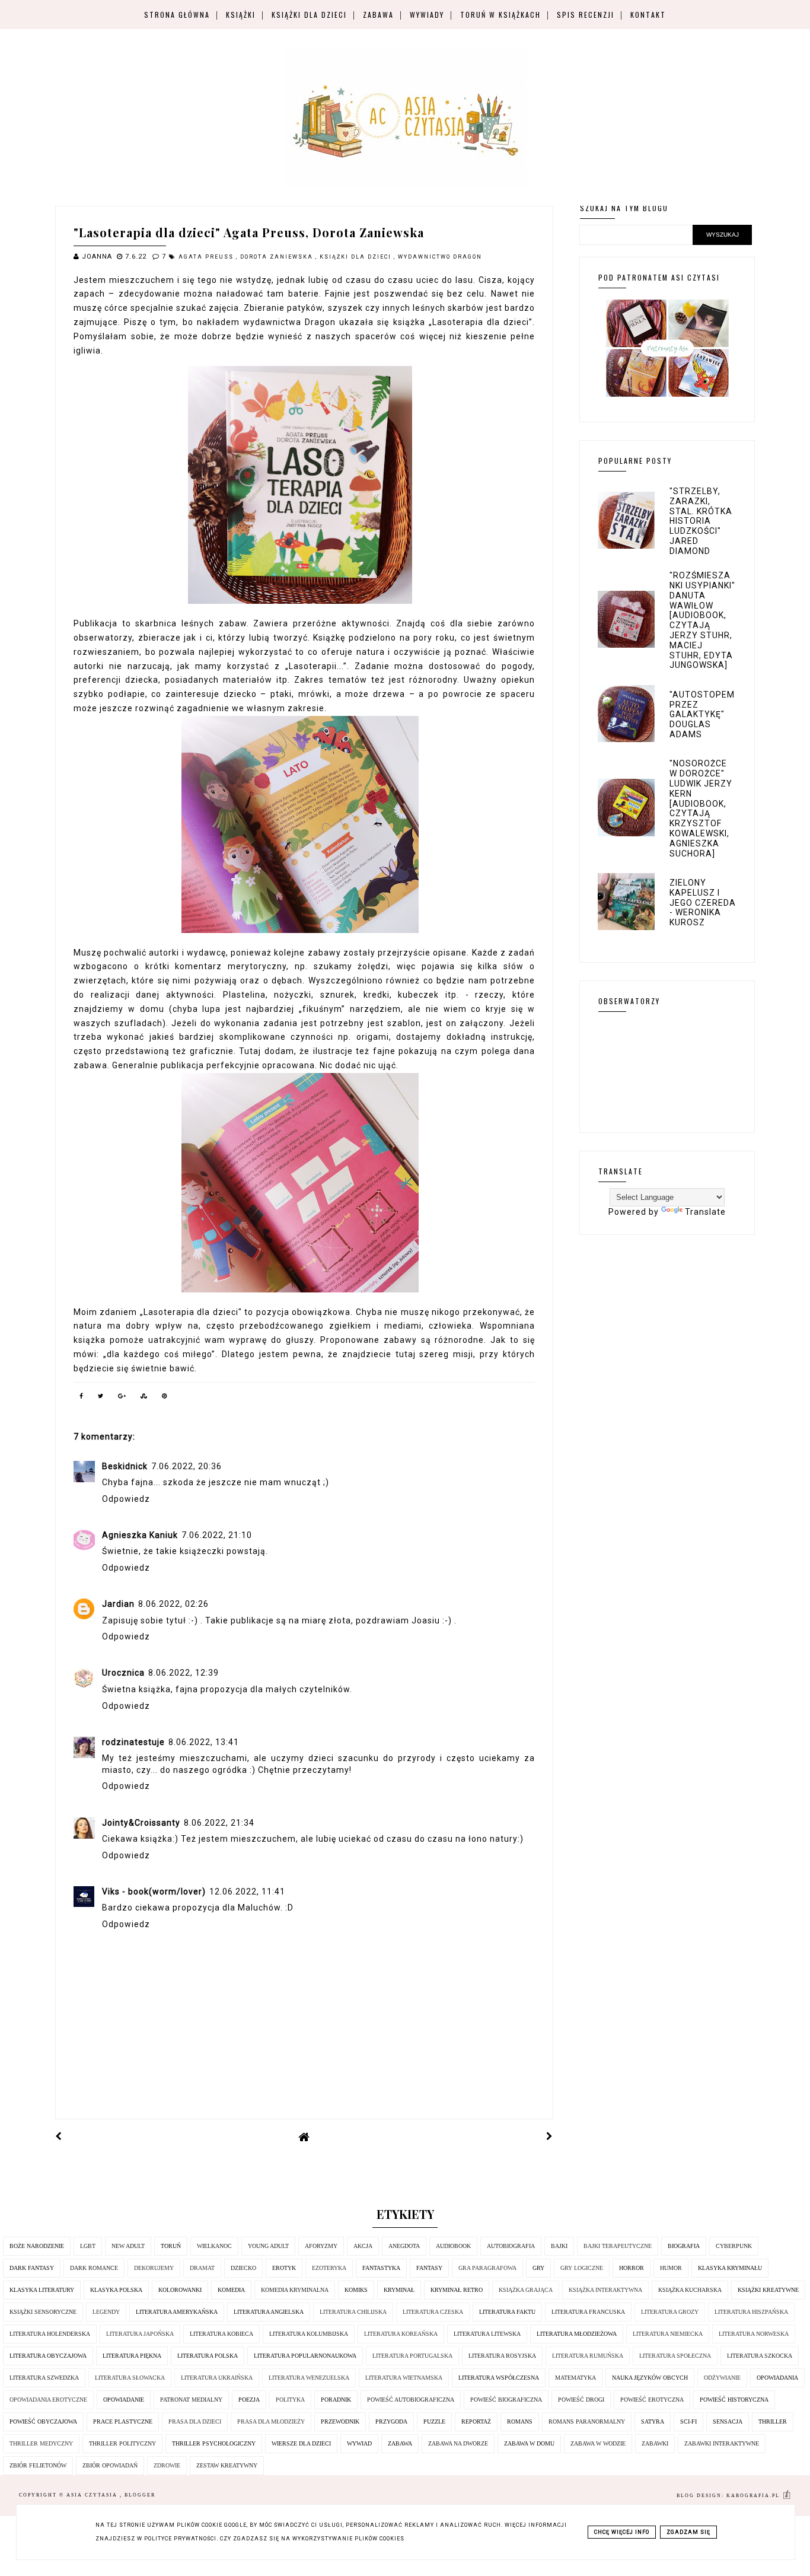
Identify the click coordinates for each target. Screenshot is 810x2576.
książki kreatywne (768, 2290)
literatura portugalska (412, 2356)
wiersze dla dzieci (301, 2443)
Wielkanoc (214, 2246)
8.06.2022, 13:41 (204, 1742)
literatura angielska (269, 2312)
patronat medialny (191, 2400)
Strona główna (177, 15)
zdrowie (167, 2465)
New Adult (128, 2246)
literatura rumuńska (588, 2356)
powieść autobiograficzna (411, 2400)
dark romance (94, 2268)
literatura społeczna (675, 2356)
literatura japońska (140, 2334)
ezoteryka (329, 2268)
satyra (653, 2421)
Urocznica (123, 1673)
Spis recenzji (586, 15)
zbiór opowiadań (110, 2465)
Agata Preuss (207, 257)
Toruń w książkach (500, 15)
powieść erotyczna (652, 2400)
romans (520, 2421)
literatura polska (208, 2356)
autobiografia (511, 2246)
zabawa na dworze (458, 2443)
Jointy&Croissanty (141, 1823)
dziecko (243, 2268)
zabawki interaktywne (722, 2443)
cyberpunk (734, 2246)
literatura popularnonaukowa (305, 2356)
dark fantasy (32, 2268)
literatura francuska (588, 2312)
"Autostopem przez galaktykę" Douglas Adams (702, 714)
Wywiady (427, 15)
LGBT (88, 2246)
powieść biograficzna (506, 2400)
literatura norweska (754, 2334)
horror (632, 2268)
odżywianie (722, 2378)
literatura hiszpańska (751, 2312)
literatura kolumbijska (309, 2334)
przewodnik (340, 2421)
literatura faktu (507, 2312)
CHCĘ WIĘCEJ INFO (622, 2532)
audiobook (453, 2246)
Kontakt (648, 15)
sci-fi (688, 2421)
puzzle (434, 2421)
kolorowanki (180, 2290)
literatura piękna (132, 2356)
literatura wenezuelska (309, 2378)
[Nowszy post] (59, 2136)
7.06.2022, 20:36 (186, 1466)
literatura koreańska (401, 2334)
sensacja (728, 2421)
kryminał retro (457, 2290)
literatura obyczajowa (48, 2356)
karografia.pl (754, 2496)
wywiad (359, 2443)
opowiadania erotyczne (48, 2400)
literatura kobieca (221, 2334)
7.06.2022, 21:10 (217, 1535)
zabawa (400, 2443)
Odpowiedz (126, 1499)
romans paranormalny (587, 2421)
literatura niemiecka (668, 2334)
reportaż (476, 2421)
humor (671, 2268)
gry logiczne (582, 2268)
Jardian (118, 1604)
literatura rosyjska (502, 2356)
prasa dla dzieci (195, 2421)
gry (538, 2268)
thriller (773, 2421)
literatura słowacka (130, 2378)
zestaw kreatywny (227, 2465)
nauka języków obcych (650, 2378)
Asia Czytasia (93, 2495)
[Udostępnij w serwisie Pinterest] (165, 1398)
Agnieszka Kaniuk (140, 1535)
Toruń (171, 2246)
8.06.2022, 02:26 (173, 1604)
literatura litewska (487, 2334)
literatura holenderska (50, 2334)
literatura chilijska (353, 2312)
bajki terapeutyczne (618, 2246)
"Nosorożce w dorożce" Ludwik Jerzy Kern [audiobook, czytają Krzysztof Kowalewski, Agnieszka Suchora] (701, 808)
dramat (202, 2268)
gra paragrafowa (487, 2268)
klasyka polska (116, 2290)
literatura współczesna (499, 2378)
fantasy (429, 2268)
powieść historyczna (734, 2400)
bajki (559, 2246)
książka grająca (526, 2290)
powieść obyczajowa (43, 2421)
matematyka (575, 2378)
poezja (249, 2400)
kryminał (399, 2290)
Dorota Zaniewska (278, 257)
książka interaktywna (605, 2290)
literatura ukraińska (217, 2378)
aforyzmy (321, 2246)
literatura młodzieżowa (577, 2334)
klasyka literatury (42, 2290)
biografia (684, 2246)
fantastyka (381, 2268)
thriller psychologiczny (214, 2443)
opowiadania (777, 2378)
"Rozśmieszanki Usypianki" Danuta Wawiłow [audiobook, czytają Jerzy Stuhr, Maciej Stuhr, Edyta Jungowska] (702, 620)
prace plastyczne (123, 2421)
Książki (241, 15)
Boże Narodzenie (37, 2246)
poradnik (336, 2400)
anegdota (404, 2246)
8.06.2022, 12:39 (184, 1673)
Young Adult (268, 2246)
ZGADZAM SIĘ (688, 2532)
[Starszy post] (550, 2136)
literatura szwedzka (44, 2378)
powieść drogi (581, 2400)
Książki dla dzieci (309, 15)
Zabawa (378, 15)
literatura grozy (670, 2312)
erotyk (284, 2268)
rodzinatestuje (133, 1742)
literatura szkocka (760, 2356)
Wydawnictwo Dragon (440, 257)
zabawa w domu (529, 2443)
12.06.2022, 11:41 (247, 1892)
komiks (356, 2290)
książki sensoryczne (43, 2312)
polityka (290, 2400)
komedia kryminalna (295, 2290)
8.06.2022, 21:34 (219, 1823)
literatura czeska (433, 2312)
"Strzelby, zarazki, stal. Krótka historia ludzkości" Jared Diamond (701, 521)
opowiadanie (124, 2400)
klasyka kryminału (730, 2268)
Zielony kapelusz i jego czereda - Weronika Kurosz (703, 902)
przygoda (391, 2421)
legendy (106, 2312)
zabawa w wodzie (598, 2443)
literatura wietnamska (404, 2378)
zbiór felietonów (38, 2465)
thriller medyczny (41, 2443)
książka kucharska (690, 2290)
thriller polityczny (122, 2443)
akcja (363, 2246)
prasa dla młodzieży (271, 2421)
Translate (705, 1212)
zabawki (655, 2443)
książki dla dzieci (357, 257)
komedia (231, 2290)
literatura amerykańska (177, 2312)
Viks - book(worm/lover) (154, 1892)
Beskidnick (125, 1466)
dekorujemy (154, 2268)
